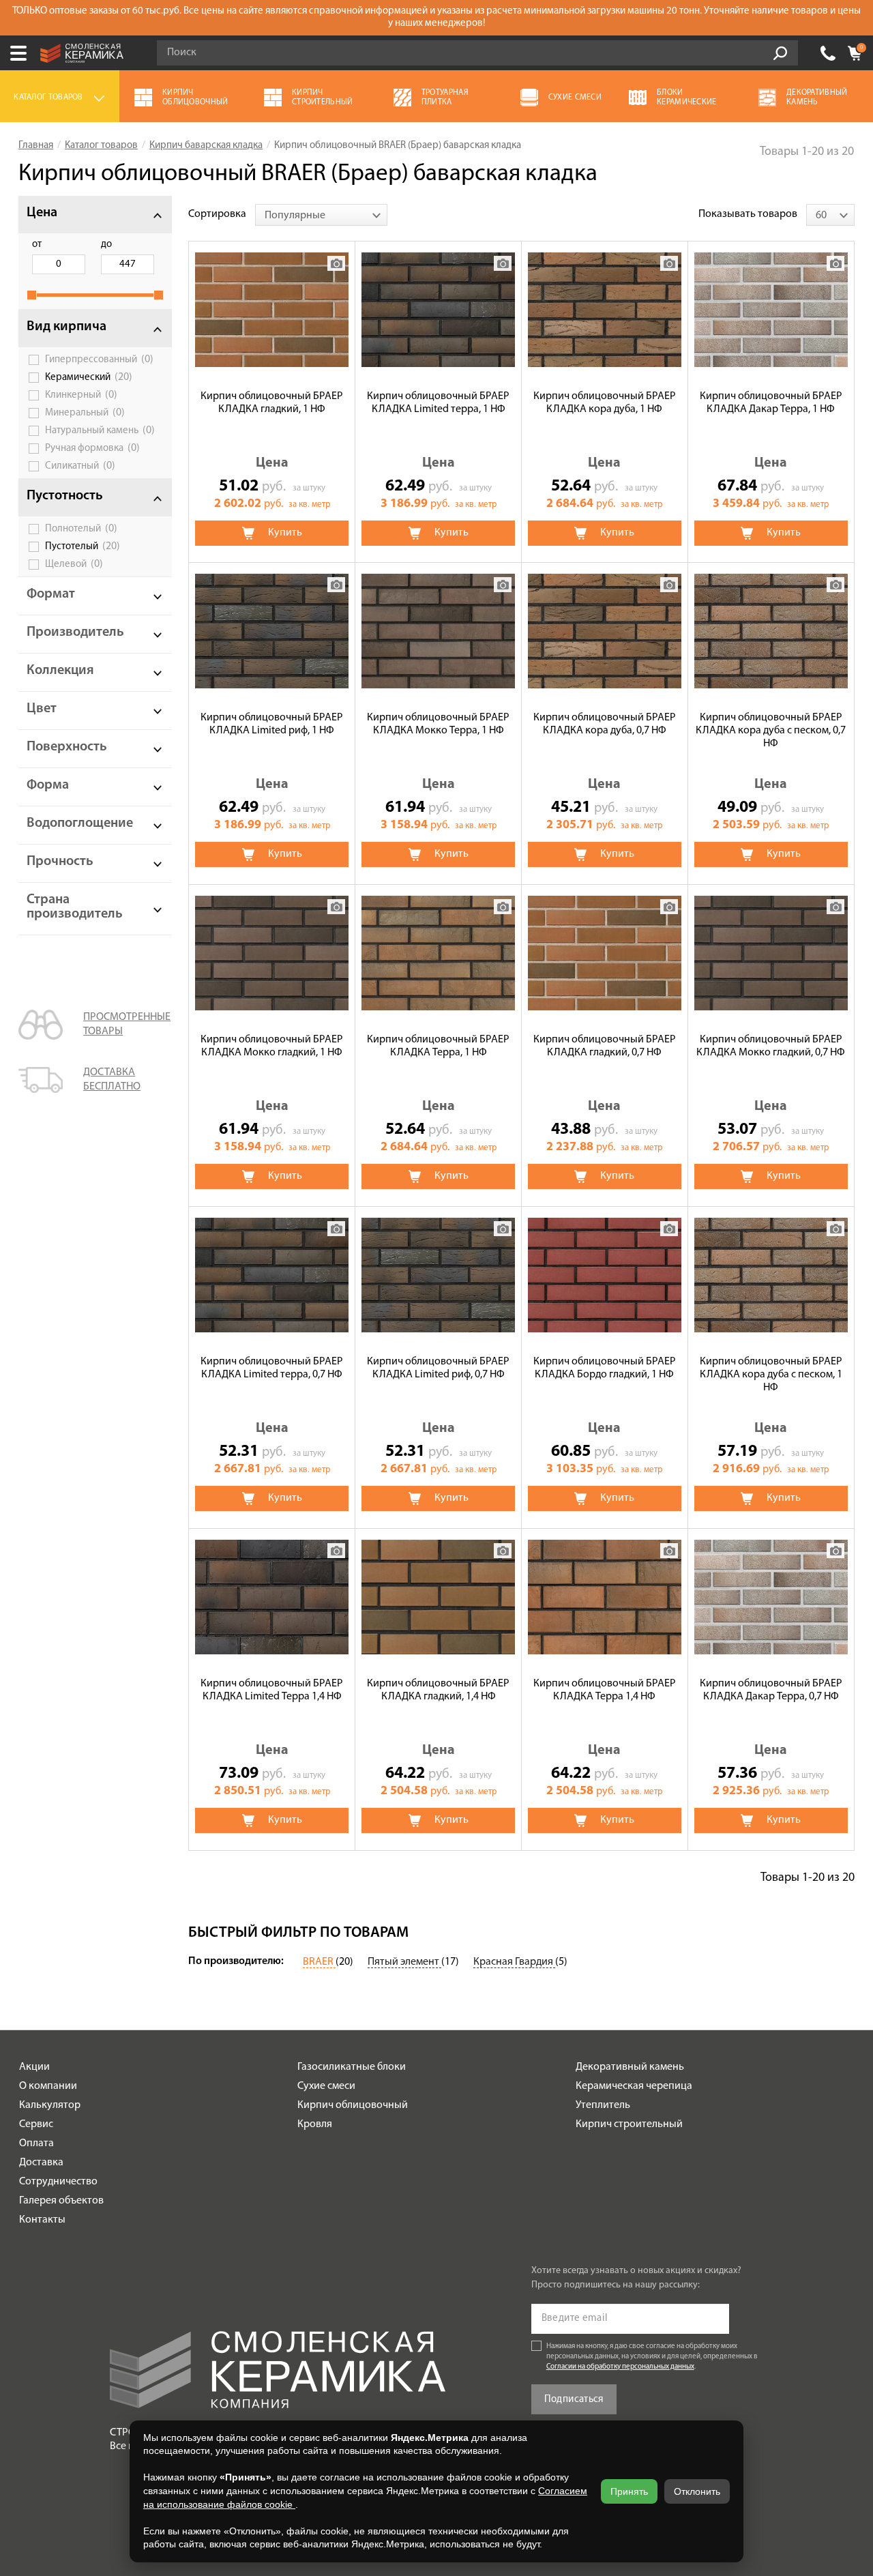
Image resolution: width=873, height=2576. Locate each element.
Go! (780, 53)
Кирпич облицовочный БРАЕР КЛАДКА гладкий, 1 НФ (272, 403)
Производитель (75, 632)
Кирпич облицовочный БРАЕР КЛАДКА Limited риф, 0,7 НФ (438, 1368)
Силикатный (80, 466)
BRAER (319, 1962)
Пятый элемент (404, 1962)
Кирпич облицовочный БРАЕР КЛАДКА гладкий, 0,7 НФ (605, 1046)
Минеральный (85, 413)
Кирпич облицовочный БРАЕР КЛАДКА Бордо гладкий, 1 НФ (605, 1368)
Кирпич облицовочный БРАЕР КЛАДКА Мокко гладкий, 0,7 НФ (771, 1046)
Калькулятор (50, 2105)
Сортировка (217, 214)
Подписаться (574, 2400)
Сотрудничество (58, 2182)
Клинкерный (81, 395)
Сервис (36, 2124)
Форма (48, 785)
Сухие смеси (326, 2086)
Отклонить (697, 2491)
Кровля (315, 2124)
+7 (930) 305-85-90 (828, 53)
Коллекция (60, 671)
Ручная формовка (92, 448)
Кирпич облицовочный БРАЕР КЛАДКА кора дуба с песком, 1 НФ (771, 1375)
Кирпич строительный (629, 2124)
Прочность (60, 862)
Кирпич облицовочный (353, 2105)
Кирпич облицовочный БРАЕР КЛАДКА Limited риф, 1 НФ (272, 724)
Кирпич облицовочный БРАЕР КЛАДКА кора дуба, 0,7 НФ (605, 724)
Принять (629, 2491)
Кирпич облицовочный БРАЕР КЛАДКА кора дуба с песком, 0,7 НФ (771, 731)
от (37, 245)
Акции (34, 2067)
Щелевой (74, 564)
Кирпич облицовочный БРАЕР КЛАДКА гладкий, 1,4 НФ (438, 1690)
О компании (48, 2086)
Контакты (42, 2220)
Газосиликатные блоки (352, 2067)
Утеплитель (603, 2105)
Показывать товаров (748, 214)
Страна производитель (75, 907)
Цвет (42, 709)
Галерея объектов (61, 2201)
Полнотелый (81, 529)
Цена (42, 213)
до (106, 245)
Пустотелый (83, 546)
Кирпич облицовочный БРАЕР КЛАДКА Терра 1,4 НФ (605, 1690)
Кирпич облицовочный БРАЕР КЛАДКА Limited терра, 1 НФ (438, 403)
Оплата (36, 2143)
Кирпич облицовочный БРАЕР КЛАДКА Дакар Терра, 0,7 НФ (771, 1690)
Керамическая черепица (634, 2086)
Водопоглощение (80, 823)
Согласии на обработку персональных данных (620, 2367)
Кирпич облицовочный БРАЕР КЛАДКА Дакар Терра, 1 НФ (771, 403)
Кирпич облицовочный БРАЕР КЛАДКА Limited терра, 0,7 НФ (272, 1368)
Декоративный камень (630, 2067)
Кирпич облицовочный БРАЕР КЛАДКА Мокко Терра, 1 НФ (438, 724)
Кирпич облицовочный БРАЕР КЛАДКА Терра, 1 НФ (438, 1046)
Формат (51, 594)
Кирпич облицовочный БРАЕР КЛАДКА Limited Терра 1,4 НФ (272, 1690)
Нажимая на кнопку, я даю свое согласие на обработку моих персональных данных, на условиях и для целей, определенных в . (652, 2357)
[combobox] (321, 215)
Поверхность (67, 747)
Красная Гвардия (514, 1962)
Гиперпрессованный (99, 360)
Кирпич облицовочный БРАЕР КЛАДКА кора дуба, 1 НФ (605, 403)
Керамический (89, 377)
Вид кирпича (66, 327)
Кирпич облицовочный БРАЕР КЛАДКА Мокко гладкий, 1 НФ (272, 1046)
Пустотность (65, 496)
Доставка (41, 2163)
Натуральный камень (100, 430)
